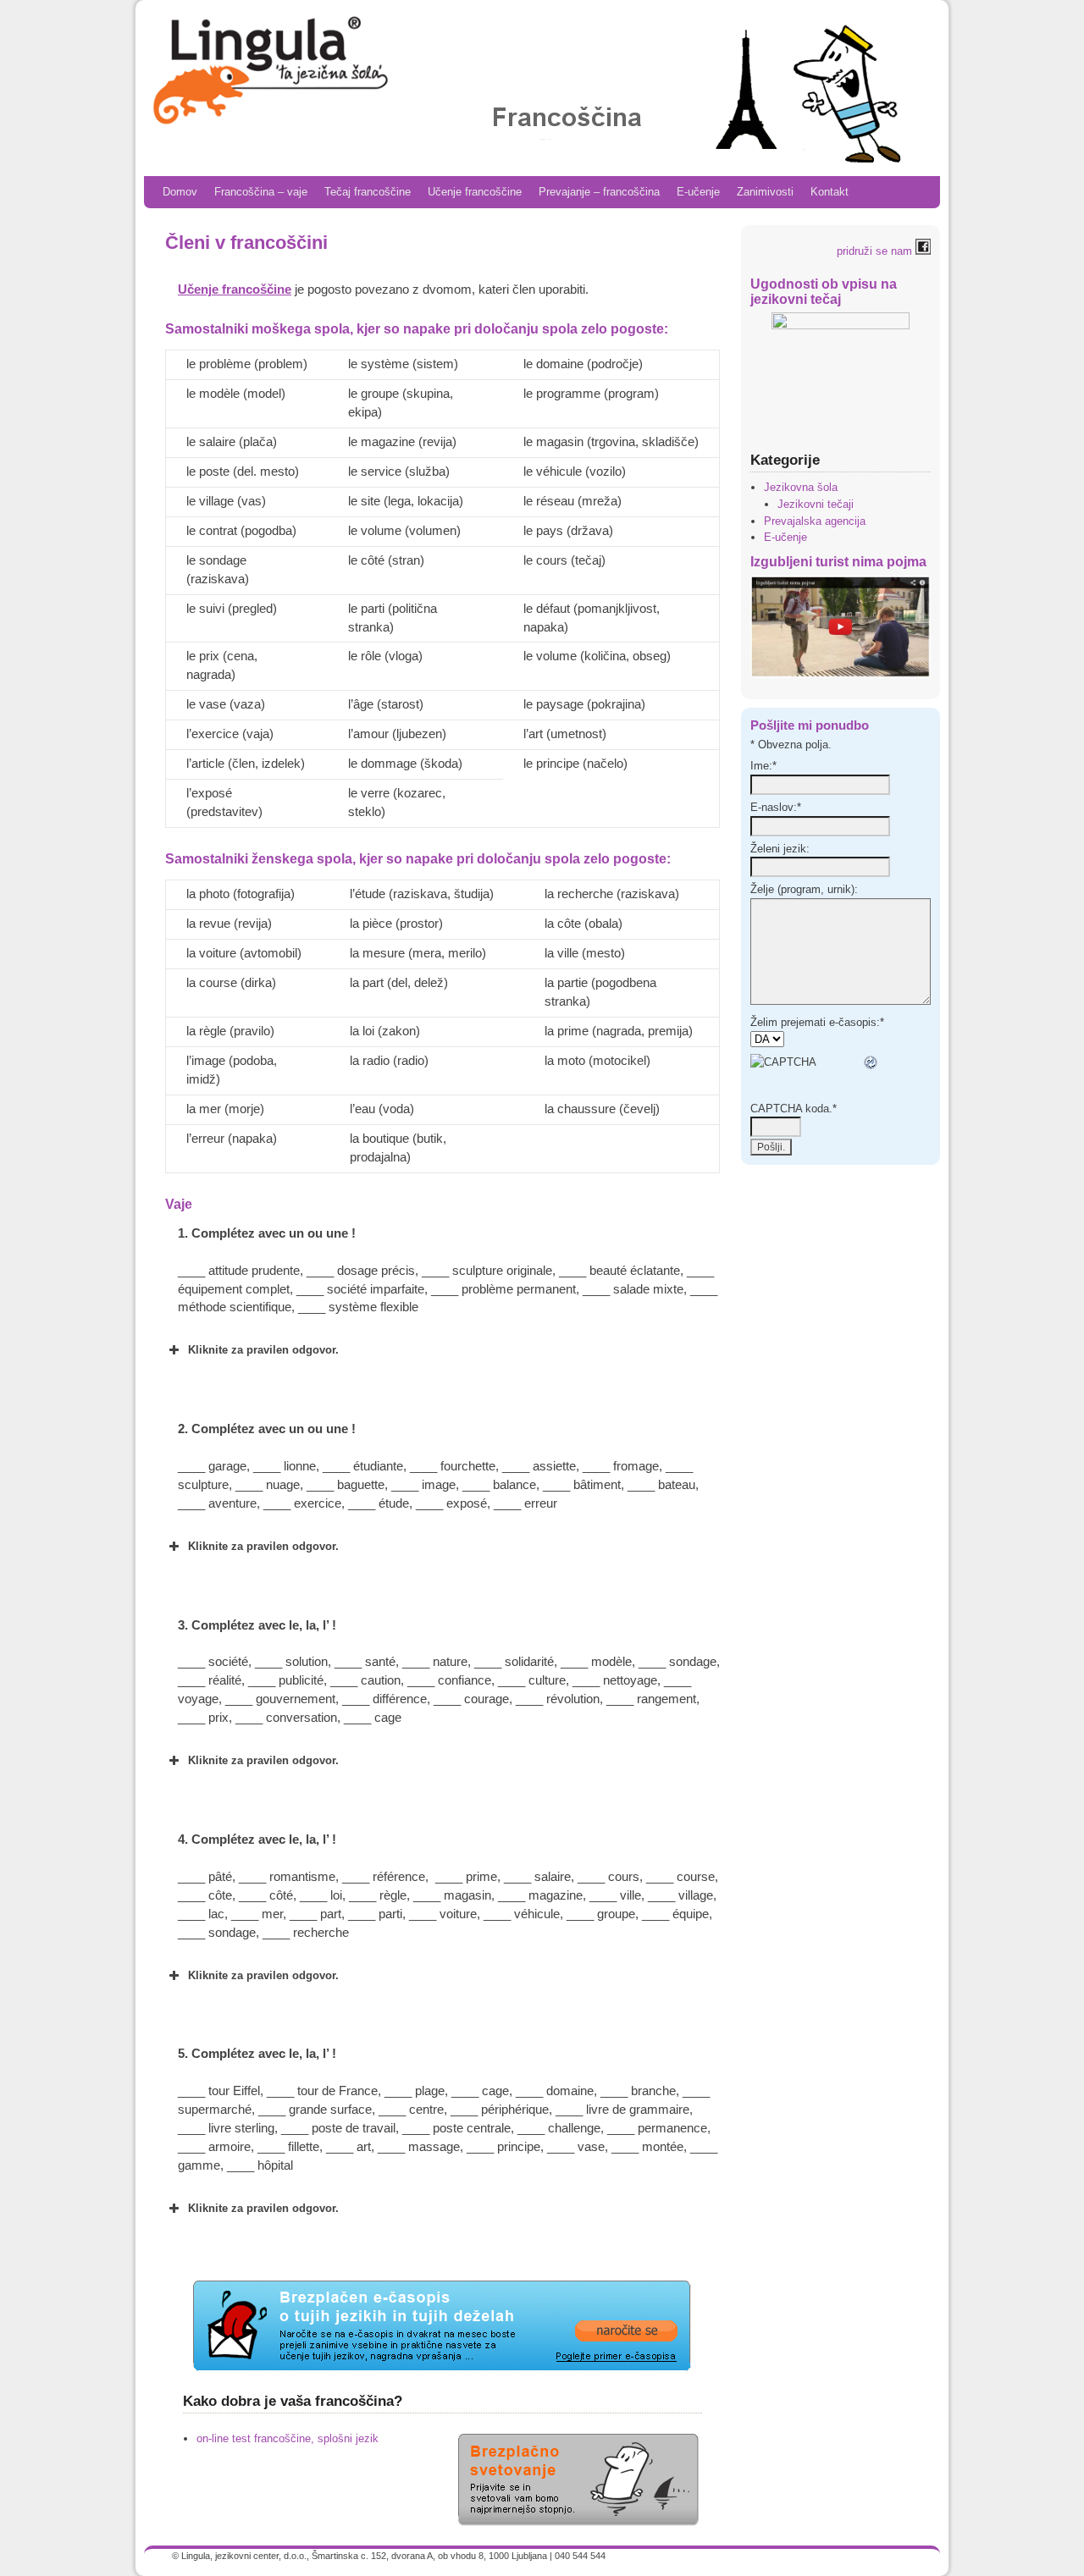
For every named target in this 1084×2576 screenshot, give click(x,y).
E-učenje (698, 192)
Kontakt (830, 192)
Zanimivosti (765, 192)
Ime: (763, 766)
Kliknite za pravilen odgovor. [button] (263, 1350)
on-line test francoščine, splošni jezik (288, 2438)
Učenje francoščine (475, 192)
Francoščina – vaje (261, 192)
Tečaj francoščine (368, 192)
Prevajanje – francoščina (599, 192)
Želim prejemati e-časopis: (817, 1022)
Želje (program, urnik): (804, 889)
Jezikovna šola (801, 487)
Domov (180, 192)
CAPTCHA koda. (794, 1109)
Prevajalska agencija (815, 521)
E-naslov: (776, 807)
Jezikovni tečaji (816, 504)
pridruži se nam (876, 251)
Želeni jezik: (780, 849)
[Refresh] (871, 1062)
